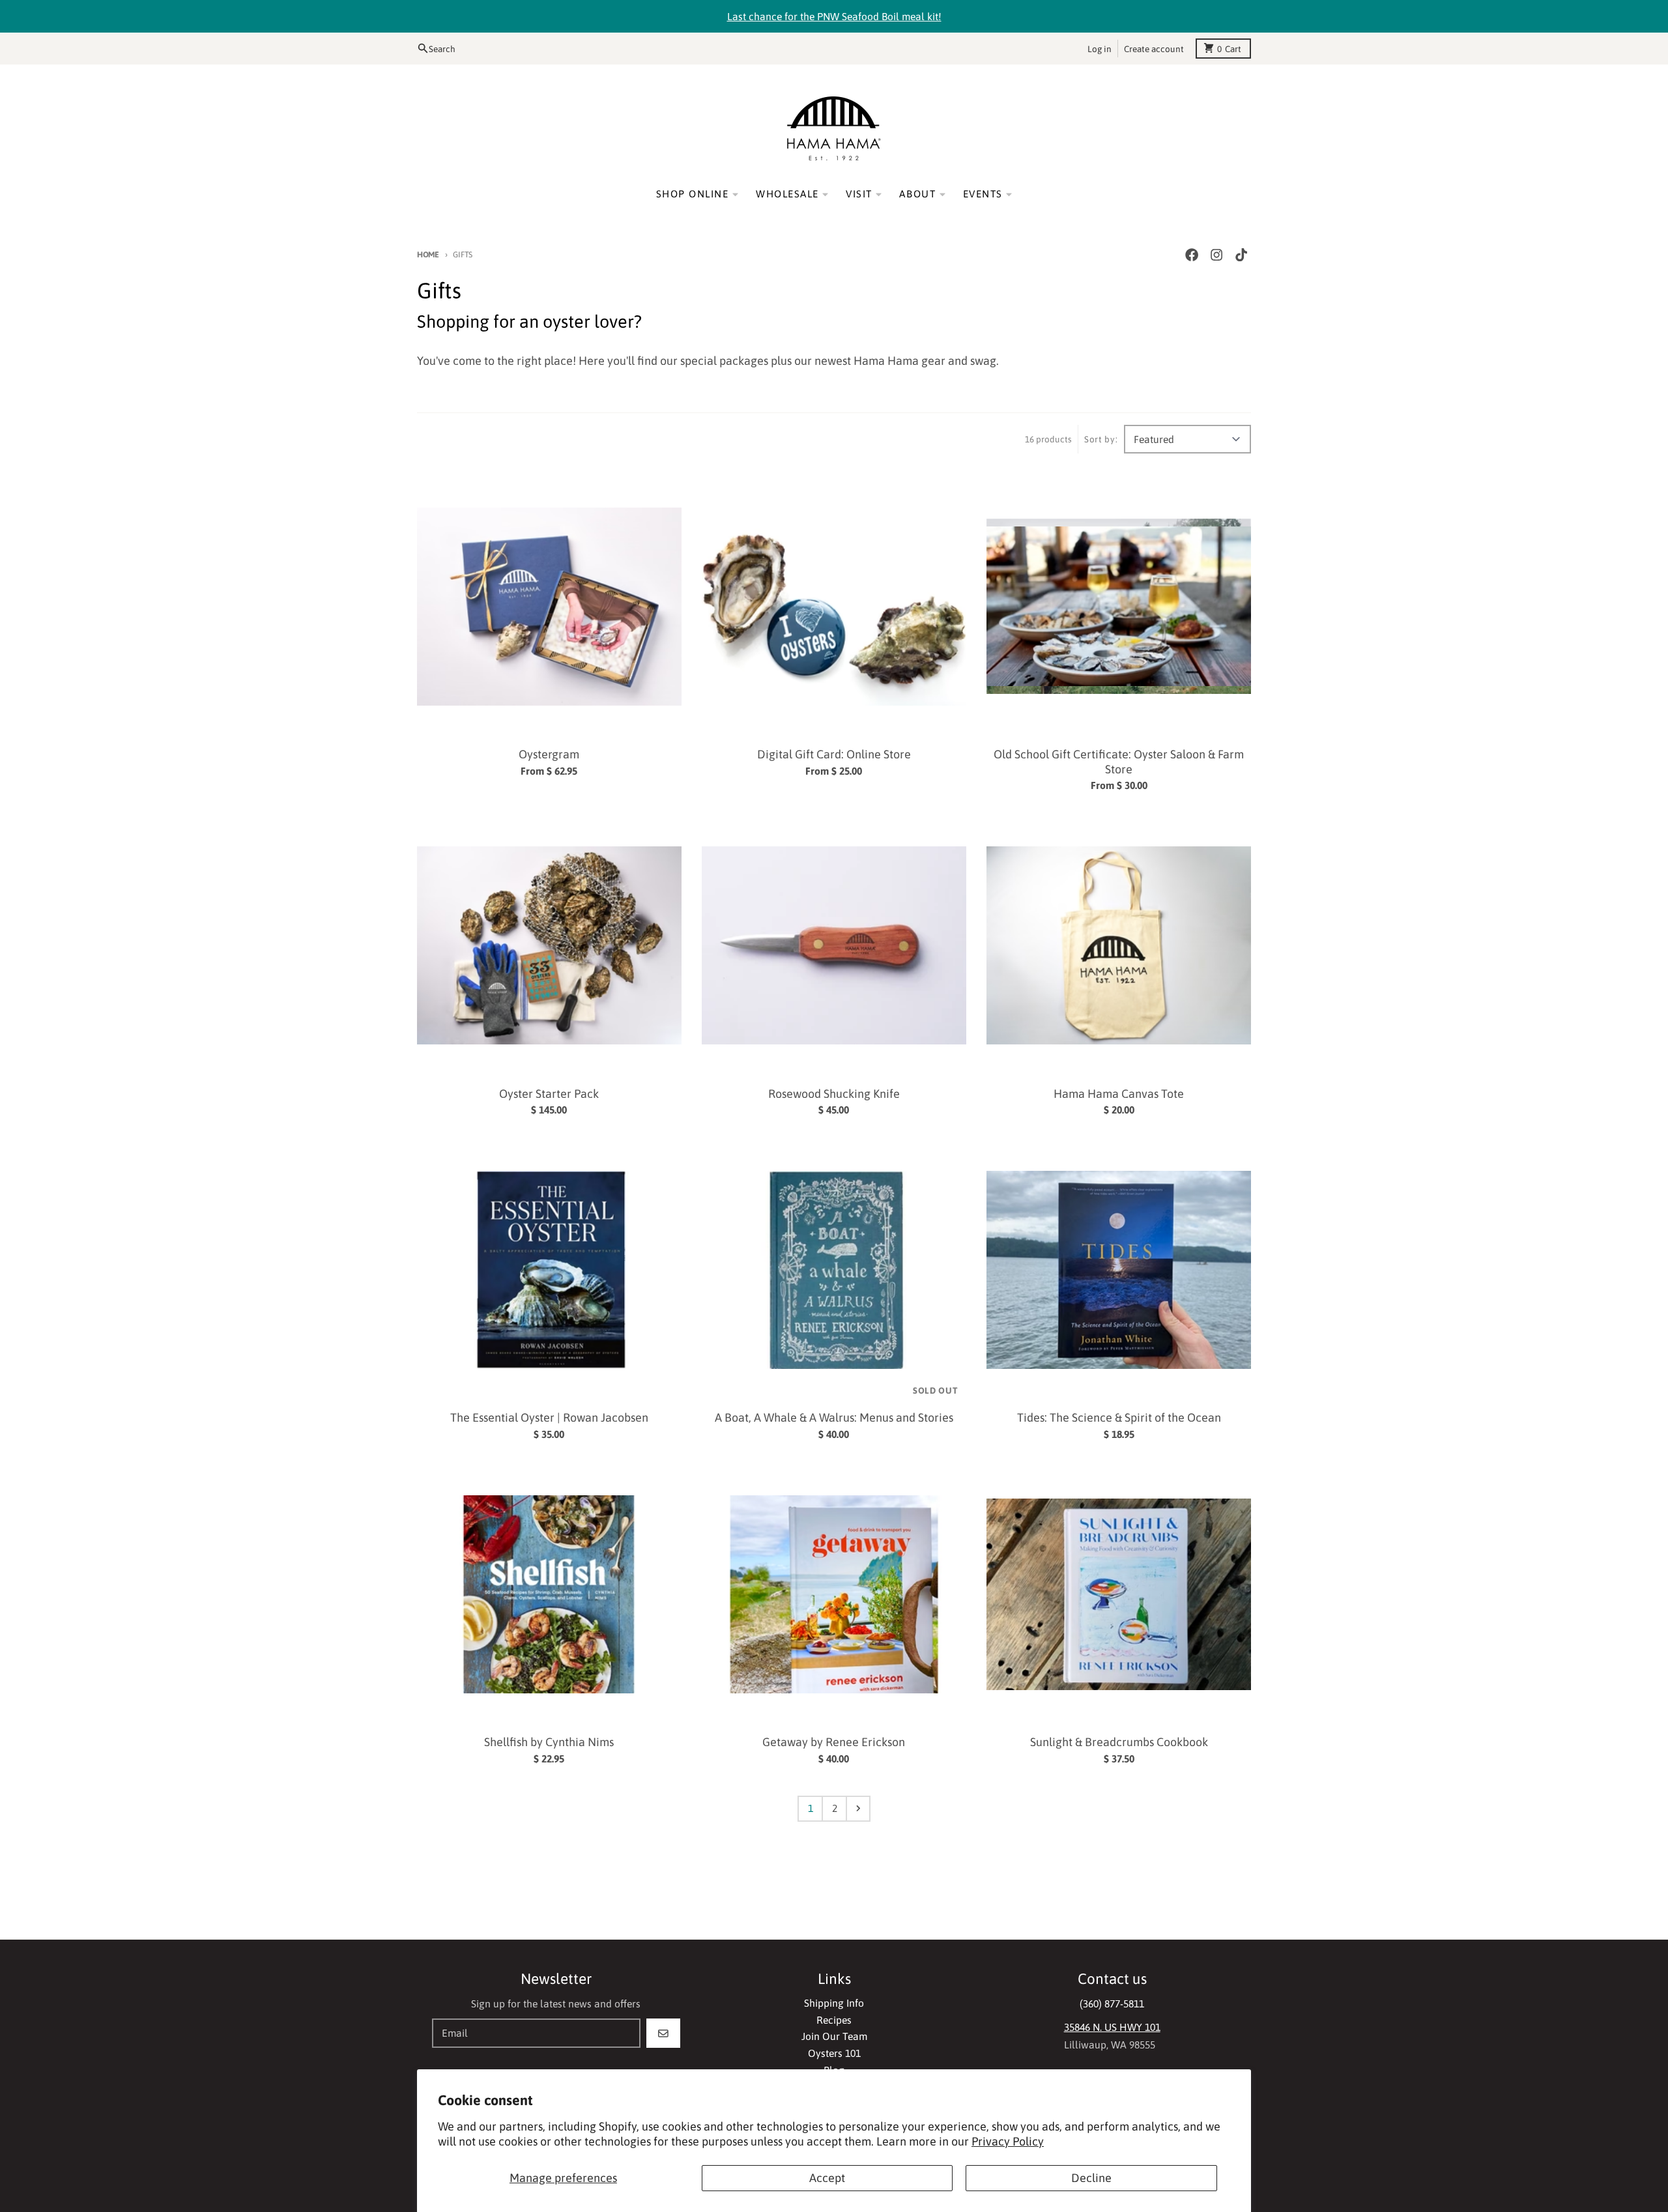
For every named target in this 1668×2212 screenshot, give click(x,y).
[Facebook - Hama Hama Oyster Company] (1191, 255)
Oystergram (549, 754)
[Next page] (858, 1809)
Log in (1100, 48)
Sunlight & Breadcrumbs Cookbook (1119, 1742)
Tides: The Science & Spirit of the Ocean (1119, 1417)
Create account (1154, 48)
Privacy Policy (1008, 2141)
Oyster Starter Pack (549, 1094)
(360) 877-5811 (1112, 2004)
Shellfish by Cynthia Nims (549, 1742)
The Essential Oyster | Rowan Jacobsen (549, 1417)
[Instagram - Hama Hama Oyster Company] (1217, 255)
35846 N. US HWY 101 (1112, 2027)
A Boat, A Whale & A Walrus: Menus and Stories (834, 1417)
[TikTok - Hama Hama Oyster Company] (1242, 255)
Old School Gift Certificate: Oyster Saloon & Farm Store (1119, 762)
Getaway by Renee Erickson (834, 1742)
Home (428, 254)
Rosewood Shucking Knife (834, 1094)
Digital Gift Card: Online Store (834, 754)
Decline (1091, 2178)
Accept (827, 2178)
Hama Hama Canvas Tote (1119, 1094)
